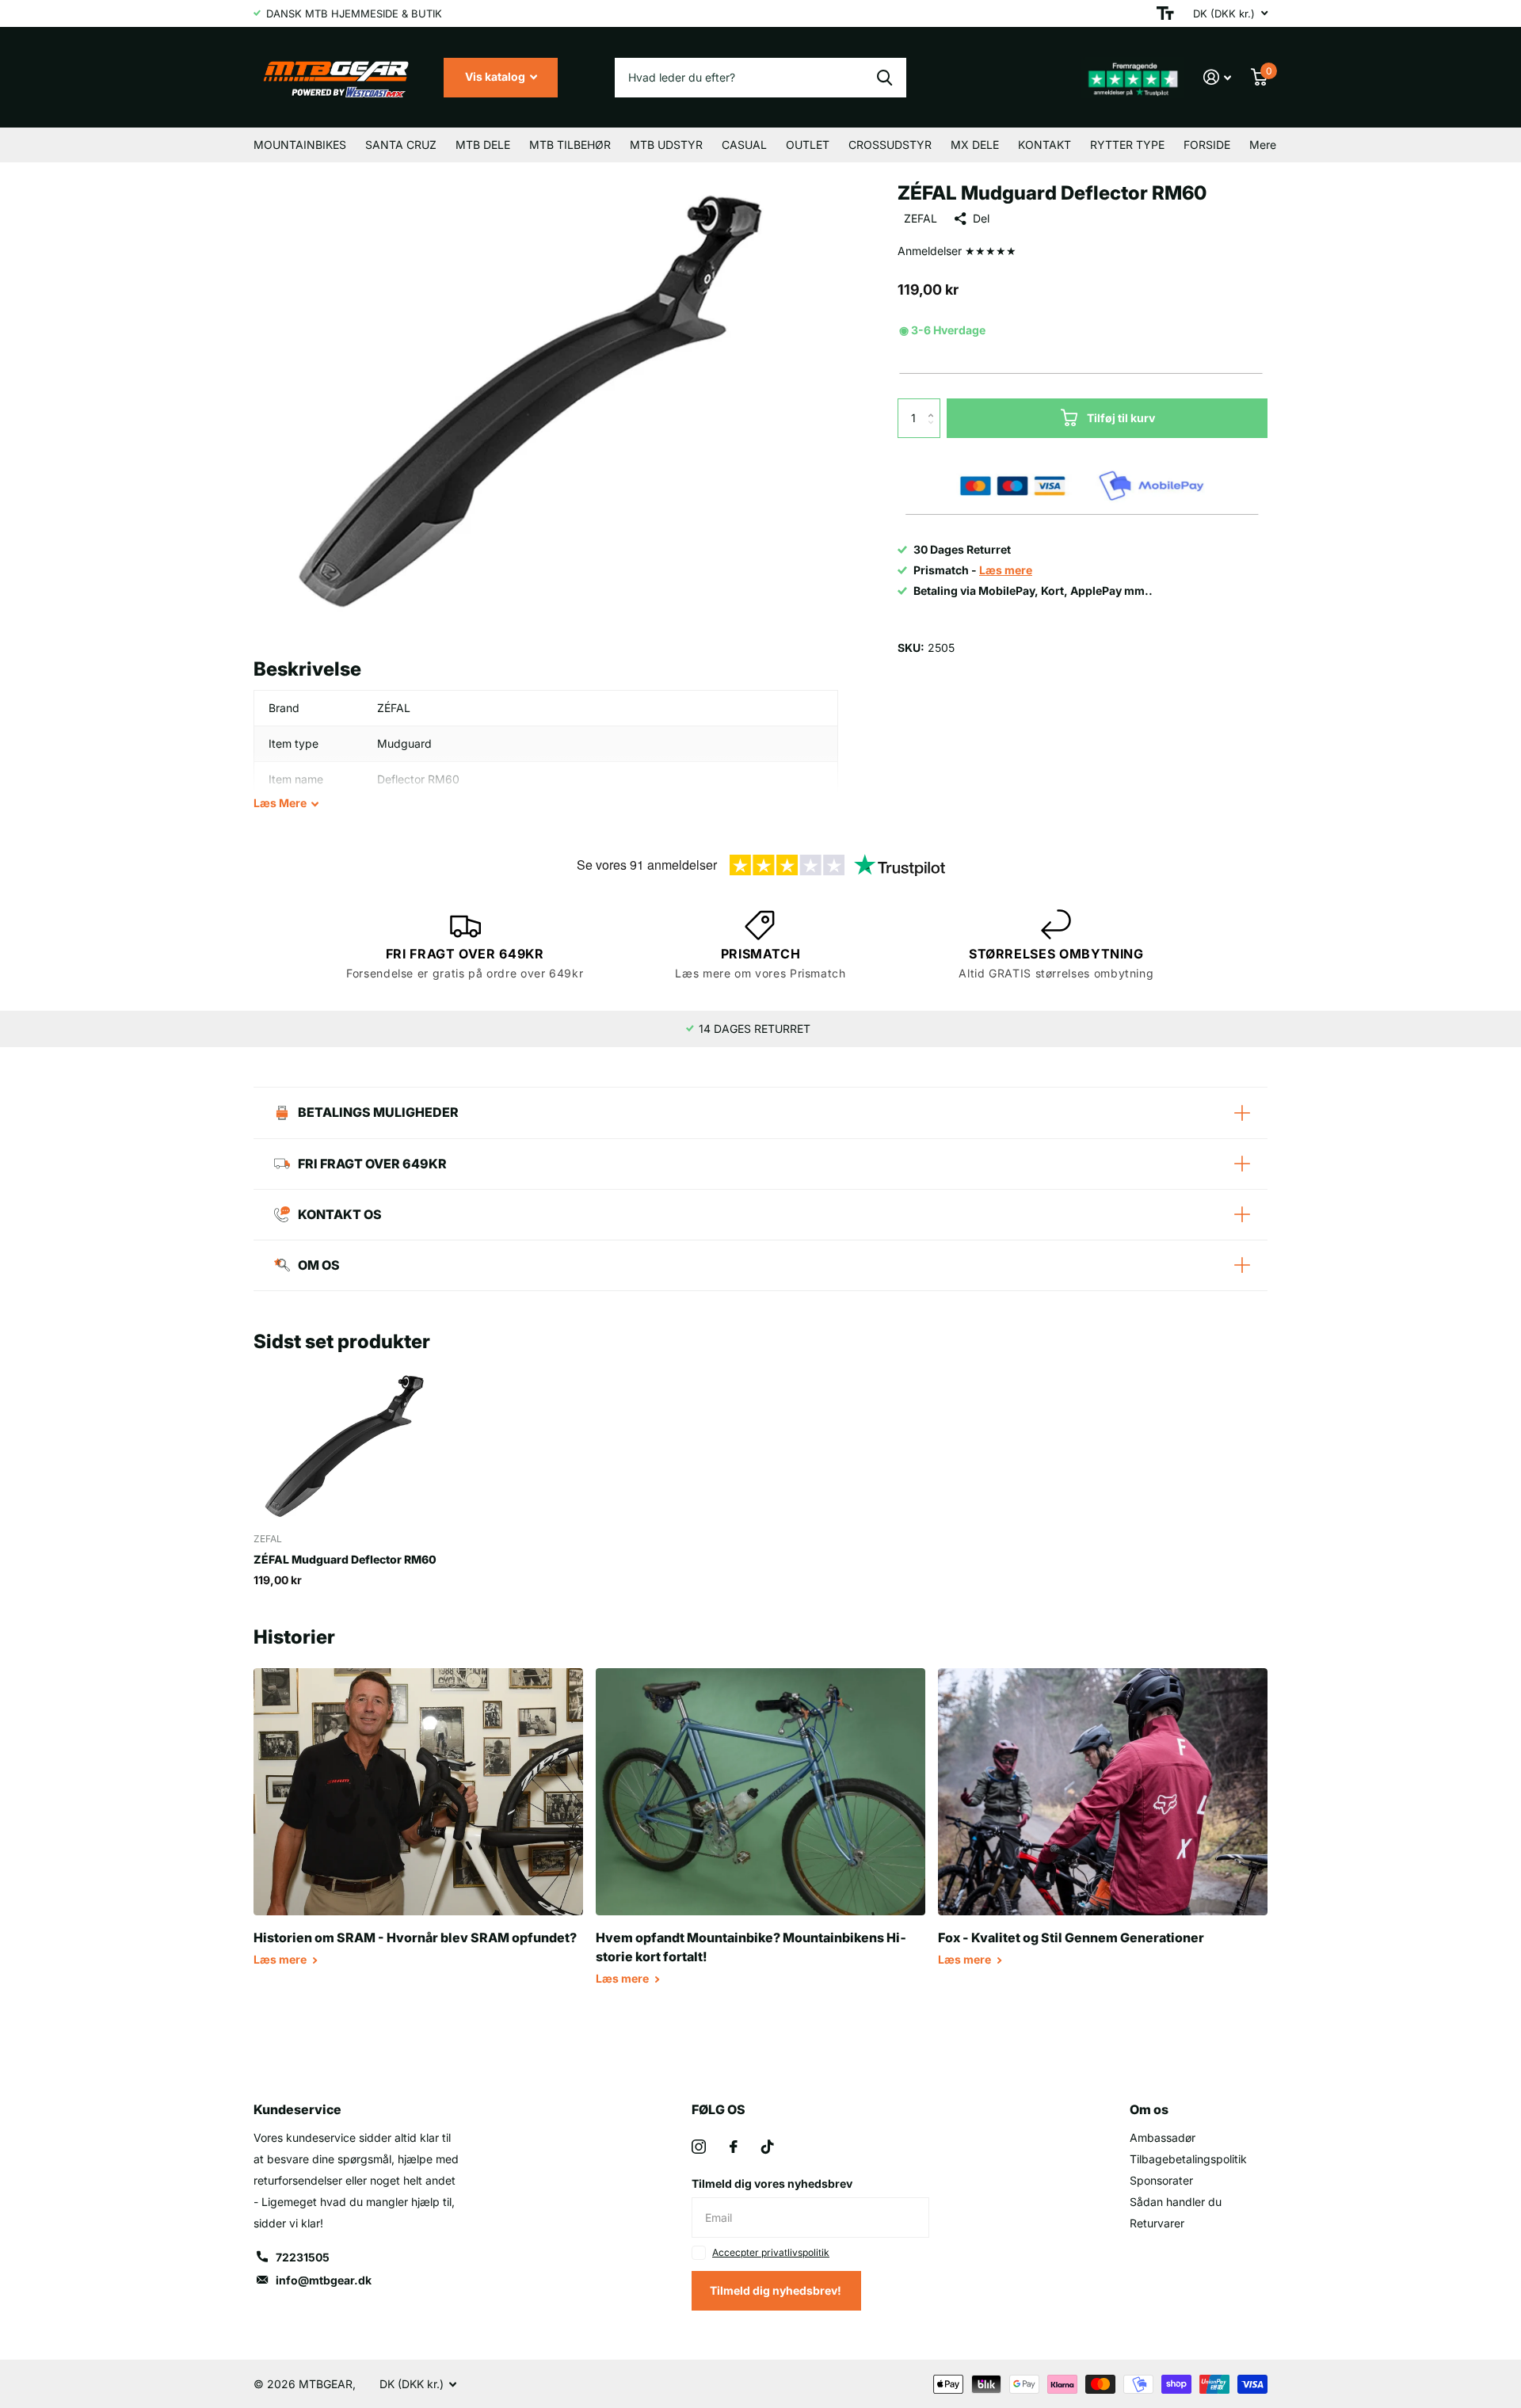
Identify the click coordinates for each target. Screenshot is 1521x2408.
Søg (884, 78)
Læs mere (281, 1959)
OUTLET (808, 145)
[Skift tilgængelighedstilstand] (1165, 13)
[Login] (1218, 77)
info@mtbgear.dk (324, 2280)
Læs (280, 803)
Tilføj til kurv (1121, 418)
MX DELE (975, 145)
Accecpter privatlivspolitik (771, 2252)
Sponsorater (1161, 2180)
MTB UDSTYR (666, 145)
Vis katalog (496, 76)
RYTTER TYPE (1127, 145)
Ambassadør (1163, 2137)
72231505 (303, 2257)
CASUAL (744, 145)
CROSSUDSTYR (890, 145)
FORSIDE (1207, 145)
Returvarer (1157, 2223)
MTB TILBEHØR (570, 145)
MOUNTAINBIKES (300, 145)
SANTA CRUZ (401, 145)
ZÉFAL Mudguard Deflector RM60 (345, 1559)
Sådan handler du (1176, 2202)
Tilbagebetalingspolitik (1188, 2159)
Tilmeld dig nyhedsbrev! (777, 2290)
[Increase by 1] (934, 404)
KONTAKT (1044, 145)
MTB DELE (483, 145)
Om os (1149, 2109)
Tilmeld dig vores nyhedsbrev (772, 2183)
